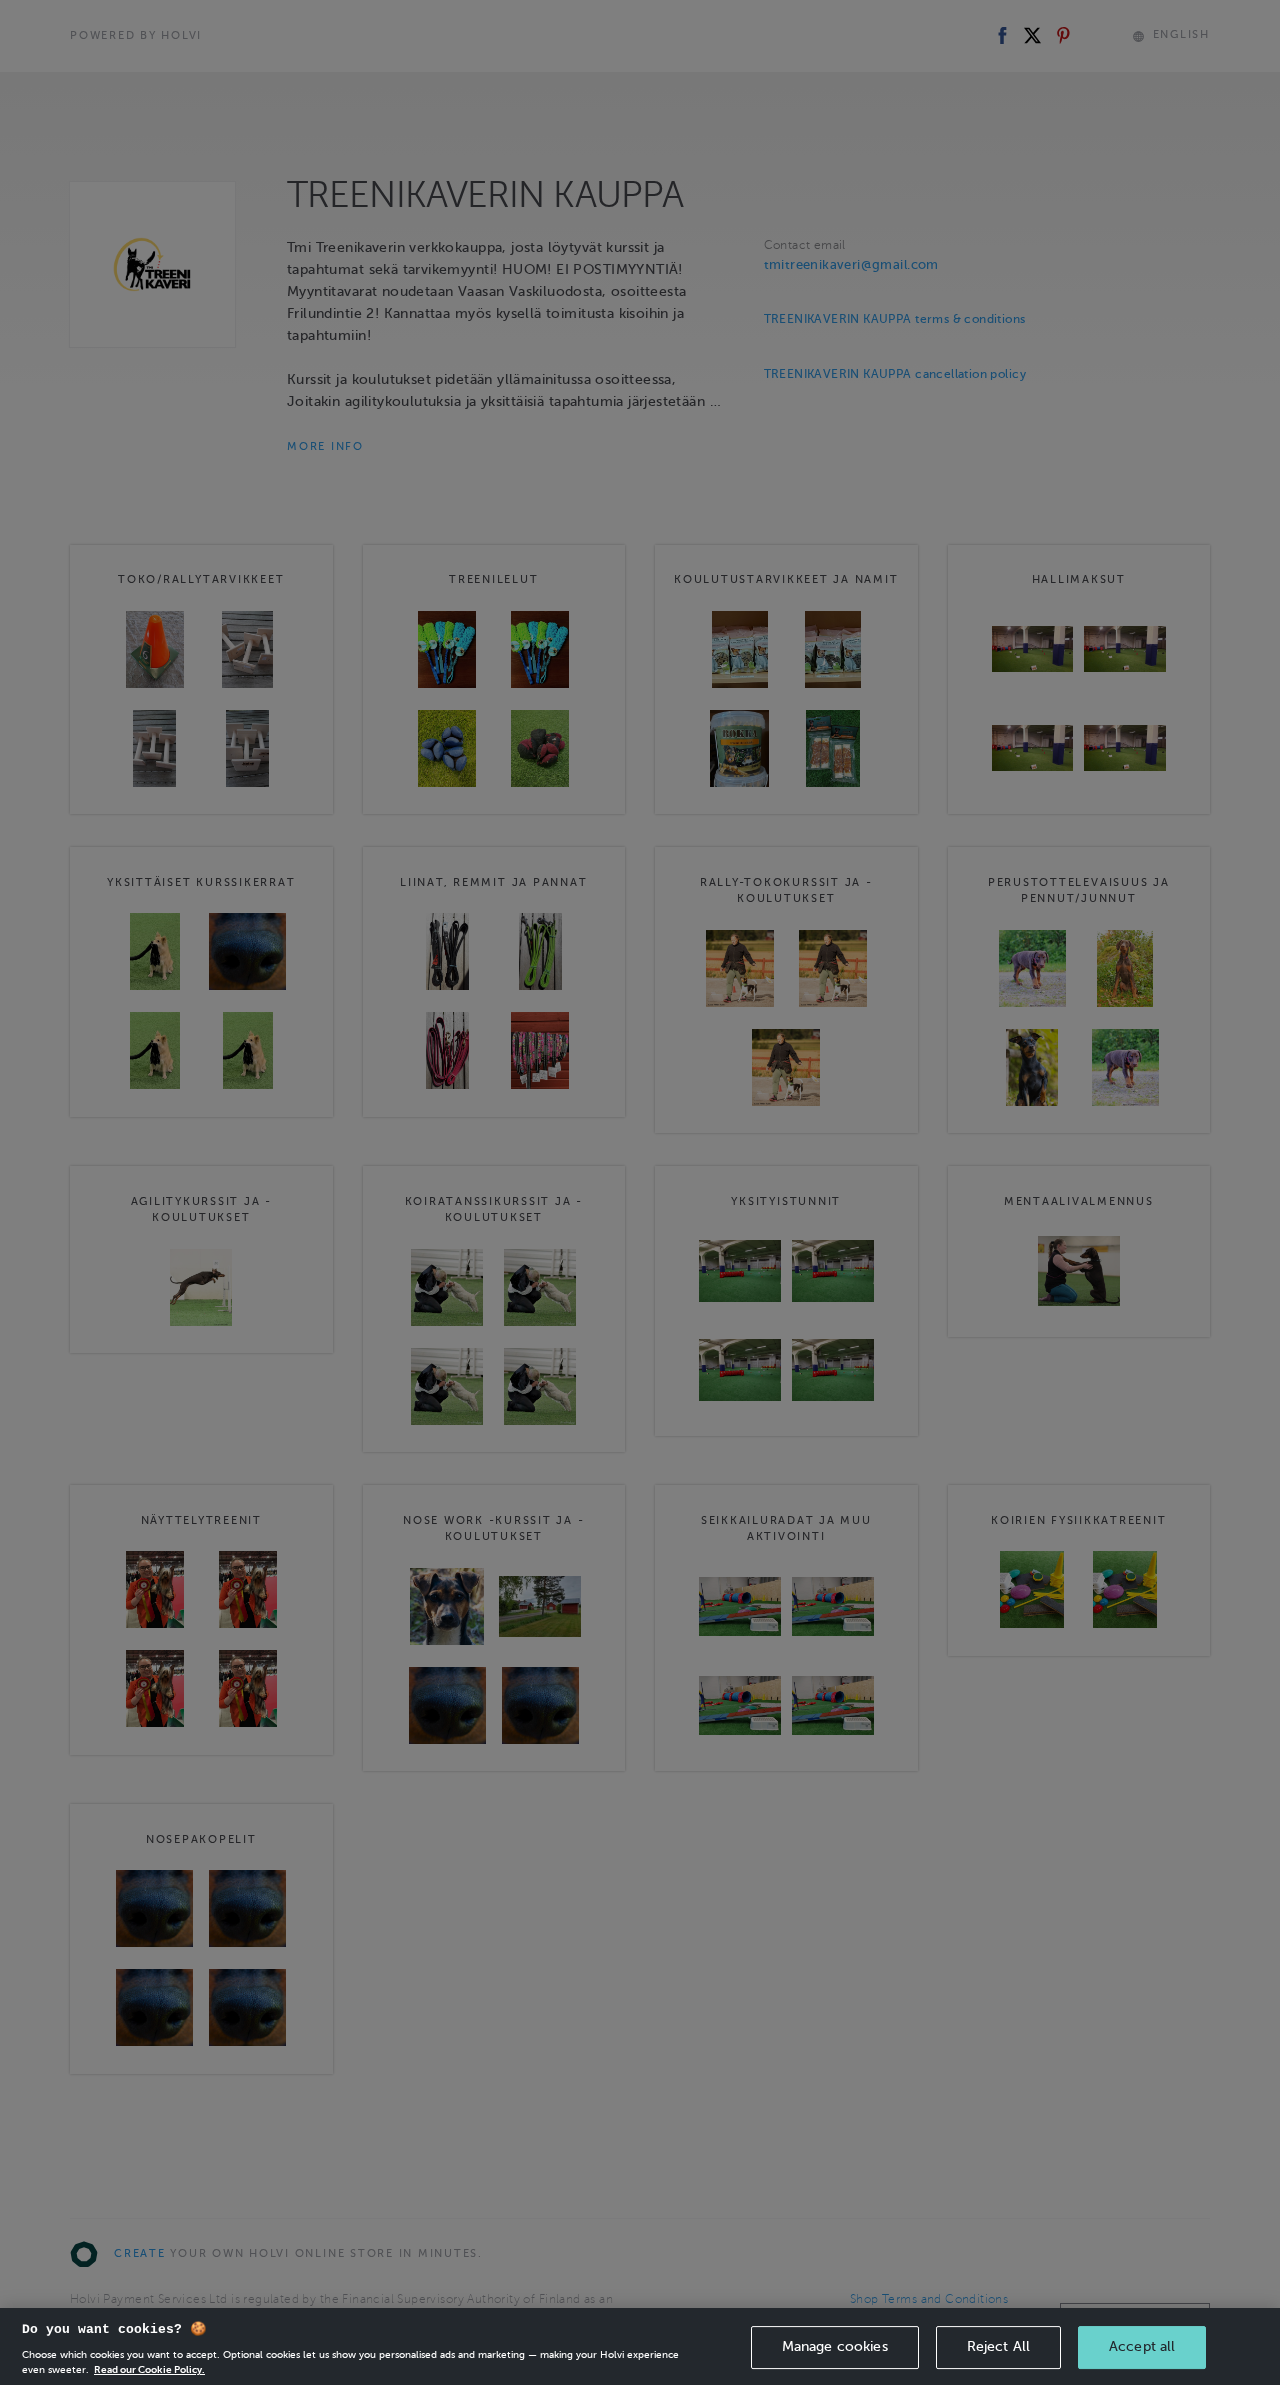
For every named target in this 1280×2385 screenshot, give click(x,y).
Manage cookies (835, 2346)
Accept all (1142, 2346)
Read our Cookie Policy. (149, 2369)
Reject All (998, 2346)
